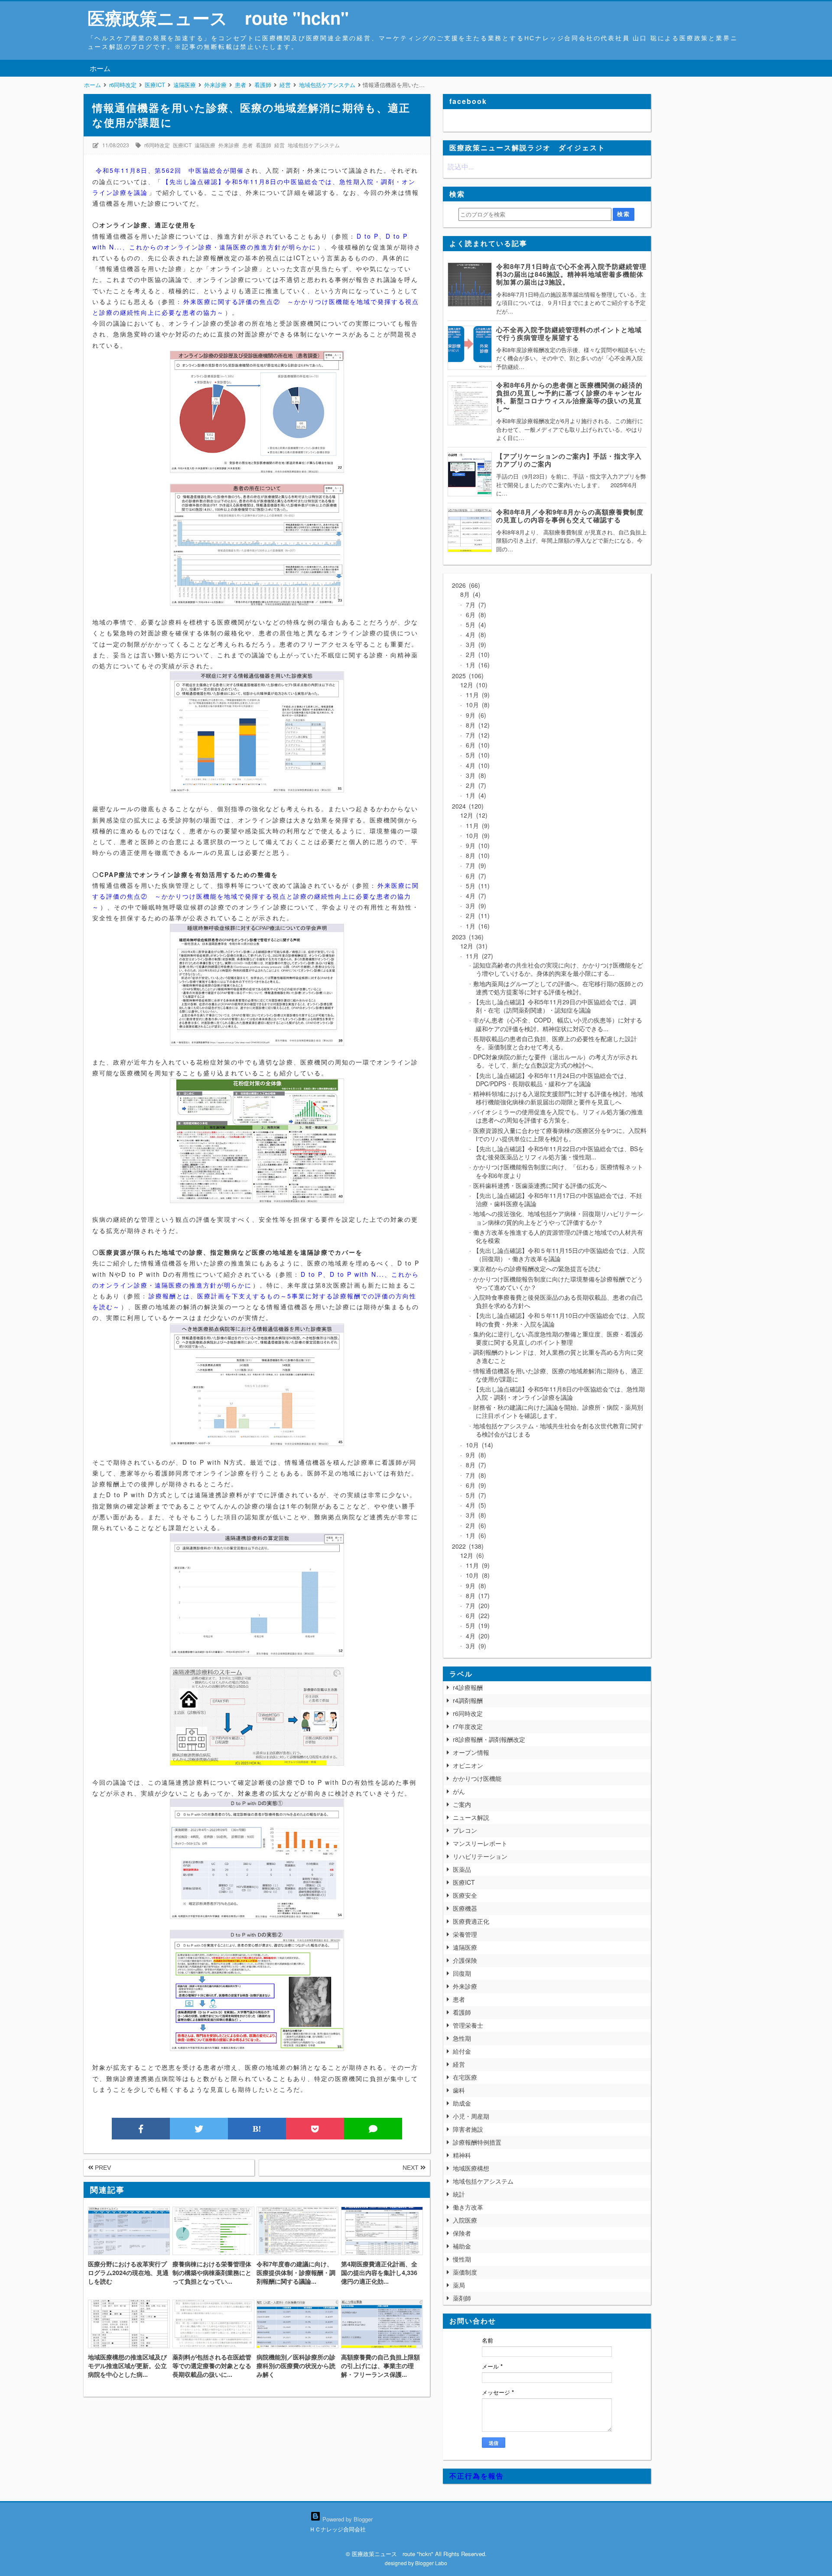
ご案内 (462, 1804)
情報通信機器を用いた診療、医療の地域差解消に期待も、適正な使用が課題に (558, 1375)
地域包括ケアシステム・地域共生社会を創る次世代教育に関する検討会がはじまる (558, 1430)
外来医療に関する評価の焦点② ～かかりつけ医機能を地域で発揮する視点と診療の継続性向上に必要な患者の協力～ (256, 896)
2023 (467, 937)
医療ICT (182, 145)
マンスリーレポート (480, 1843)
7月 (474, 605)
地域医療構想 (471, 2168)
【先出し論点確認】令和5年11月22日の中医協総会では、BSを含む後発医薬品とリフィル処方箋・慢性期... (559, 1153)
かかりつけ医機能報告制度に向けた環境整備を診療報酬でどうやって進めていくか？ (558, 1283)
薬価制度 (465, 2272)
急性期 (462, 2038)
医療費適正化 (471, 1921)
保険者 (462, 2233)
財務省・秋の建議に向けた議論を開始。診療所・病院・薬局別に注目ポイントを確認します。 (558, 1411)
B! (257, 2129)
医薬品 (462, 1869)
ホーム (100, 68)
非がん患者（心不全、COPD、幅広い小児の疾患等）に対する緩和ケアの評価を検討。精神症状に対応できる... (558, 1024)
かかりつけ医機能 (477, 1778)
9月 (474, 715)
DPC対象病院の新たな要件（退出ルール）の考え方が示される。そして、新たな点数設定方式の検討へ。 (555, 1061)
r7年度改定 (468, 1726)
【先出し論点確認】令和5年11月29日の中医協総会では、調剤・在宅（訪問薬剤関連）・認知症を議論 (555, 1006)
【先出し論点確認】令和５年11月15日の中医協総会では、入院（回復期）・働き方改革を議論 (559, 1254)
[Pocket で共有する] (315, 2129)
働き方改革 (468, 2207)
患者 (247, 145)
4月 (474, 634)
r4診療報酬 (468, 1687)
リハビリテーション (480, 1856)
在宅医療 (465, 2077)
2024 (467, 806)
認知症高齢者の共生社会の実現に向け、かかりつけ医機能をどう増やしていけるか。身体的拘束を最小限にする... (558, 969)
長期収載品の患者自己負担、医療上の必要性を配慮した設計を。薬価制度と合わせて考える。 (555, 1043)
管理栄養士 (468, 2025)
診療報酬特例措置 (477, 2142)
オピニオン (468, 1765)
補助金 (462, 2246)
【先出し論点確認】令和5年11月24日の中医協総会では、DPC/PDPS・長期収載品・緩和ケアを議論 (552, 1079)
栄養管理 (465, 1934)
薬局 (459, 2285)
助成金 (462, 2103)
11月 (476, 695)
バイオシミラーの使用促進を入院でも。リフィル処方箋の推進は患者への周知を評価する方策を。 (558, 1116)
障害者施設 (468, 2129)
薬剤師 (462, 2298)
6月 (474, 615)
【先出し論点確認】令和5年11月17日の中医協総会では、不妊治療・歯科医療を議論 (558, 1199)
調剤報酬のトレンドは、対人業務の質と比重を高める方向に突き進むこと (558, 1356)
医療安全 (465, 1895)
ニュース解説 (471, 1817)
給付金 (462, 2051)
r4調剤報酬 (468, 1700)
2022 (467, 1546)
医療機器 (465, 1908)
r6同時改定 (157, 145)
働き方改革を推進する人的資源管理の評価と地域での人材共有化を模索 (558, 1236)
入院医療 (465, 2220)
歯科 (459, 2090)
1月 (476, 665)
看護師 (263, 145)
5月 (474, 625)
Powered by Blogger (347, 2519)
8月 (469, 594)
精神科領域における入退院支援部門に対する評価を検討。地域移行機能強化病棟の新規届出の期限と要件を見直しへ (558, 1098)
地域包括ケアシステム (314, 145)
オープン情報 (471, 1752)
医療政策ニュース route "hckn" (218, 18)
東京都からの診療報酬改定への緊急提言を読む (537, 1269)
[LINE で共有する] (373, 2129)
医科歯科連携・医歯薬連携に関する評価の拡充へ (540, 1185)
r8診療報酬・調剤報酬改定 (489, 1739)
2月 (476, 654)
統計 (459, 2194)
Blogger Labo (431, 2563)
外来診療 (229, 145)
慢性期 (462, 2259)
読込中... (461, 167)
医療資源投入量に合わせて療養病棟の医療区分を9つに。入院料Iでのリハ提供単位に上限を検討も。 (560, 1134)
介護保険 (465, 1960)
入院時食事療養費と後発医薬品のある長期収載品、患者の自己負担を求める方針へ (558, 1301)
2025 (467, 676)
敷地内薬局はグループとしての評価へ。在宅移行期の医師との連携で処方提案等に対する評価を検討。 (558, 988)
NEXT (411, 2168)
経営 (279, 145)
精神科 (462, 2155)
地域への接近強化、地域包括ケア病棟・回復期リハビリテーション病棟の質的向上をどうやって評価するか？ (558, 1218)
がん (459, 1791)
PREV (102, 2168)
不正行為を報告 (477, 2476)
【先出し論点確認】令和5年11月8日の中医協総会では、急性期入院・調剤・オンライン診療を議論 (559, 1393)
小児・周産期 (471, 2116)
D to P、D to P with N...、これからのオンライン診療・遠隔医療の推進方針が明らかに (250, 241)
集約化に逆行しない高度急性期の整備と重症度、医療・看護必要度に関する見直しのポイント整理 (558, 1338)
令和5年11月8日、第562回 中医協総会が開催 (170, 170)
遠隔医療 (205, 145)
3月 (474, 644)
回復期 (462, 1973)
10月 (476, 705)
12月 (473, 685)
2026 (465, 585)
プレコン (465, 1830)
